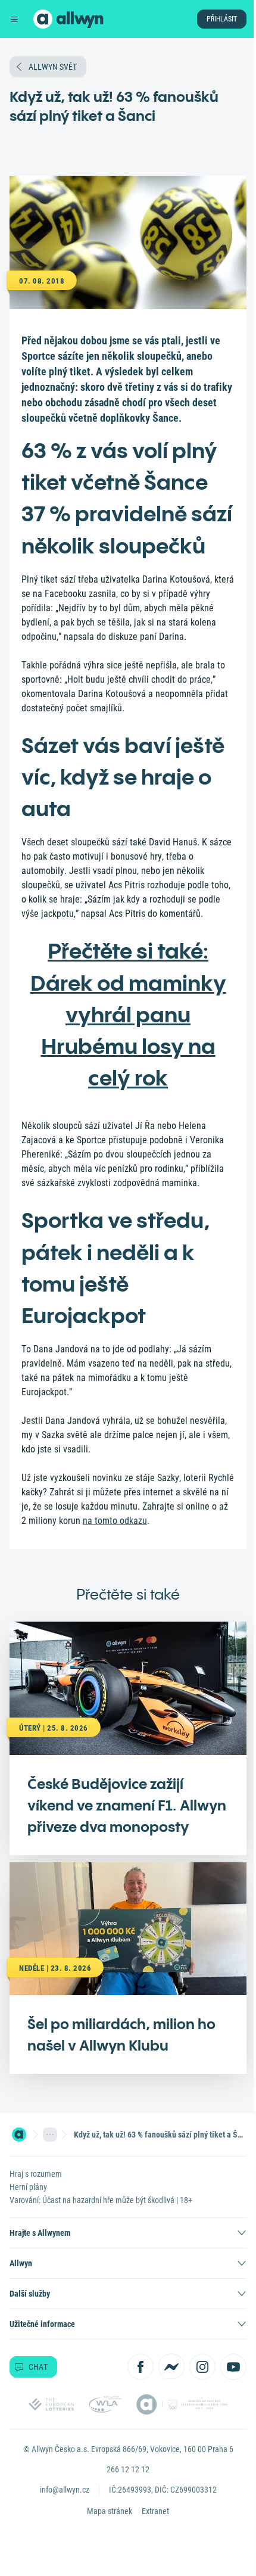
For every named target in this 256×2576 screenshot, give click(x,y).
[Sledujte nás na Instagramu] (202, 2367)
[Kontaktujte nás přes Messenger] (171, 2367)
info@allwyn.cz (65, 2490)
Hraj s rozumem (36, 2174)
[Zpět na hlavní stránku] (43, 19)
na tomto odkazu (115, 1521)
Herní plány (28, 2187)
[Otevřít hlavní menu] (14, 19)
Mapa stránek (110, 2511)
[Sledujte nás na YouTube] (233, 2367)
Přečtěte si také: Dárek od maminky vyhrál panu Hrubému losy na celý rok (128, 1014)
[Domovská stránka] (19, 2135)
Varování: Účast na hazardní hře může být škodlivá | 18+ (101, 2200)
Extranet (155, 2511)
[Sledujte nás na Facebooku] (141, 2367)
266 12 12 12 (128, 2469)
